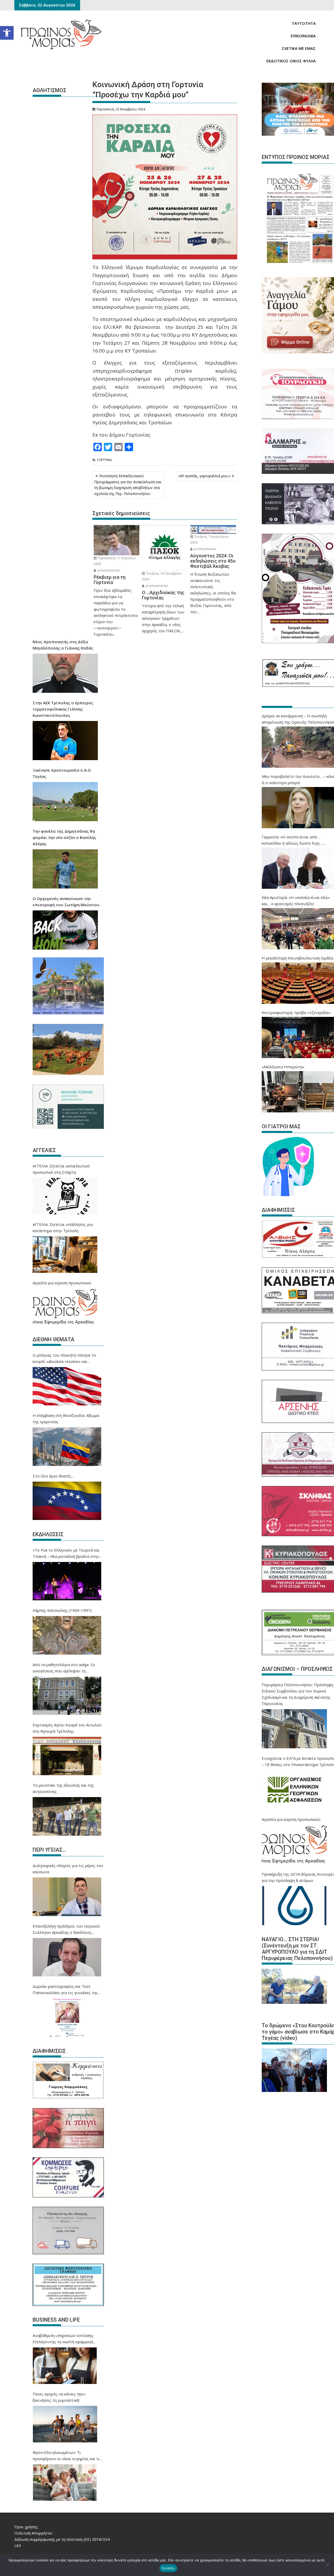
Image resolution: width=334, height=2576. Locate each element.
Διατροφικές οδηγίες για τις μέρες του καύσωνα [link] (68, 1869)
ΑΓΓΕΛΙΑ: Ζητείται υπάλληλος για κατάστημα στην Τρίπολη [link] (63, 1227)
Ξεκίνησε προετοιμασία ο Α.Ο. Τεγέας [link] (62, 773)
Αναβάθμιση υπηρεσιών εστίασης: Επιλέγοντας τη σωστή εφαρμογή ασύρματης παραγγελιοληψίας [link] (63, 2339)
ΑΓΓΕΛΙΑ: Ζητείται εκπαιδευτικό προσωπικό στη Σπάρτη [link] (61, 1169)
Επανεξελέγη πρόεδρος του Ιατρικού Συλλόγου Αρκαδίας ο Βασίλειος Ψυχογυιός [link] (66, 1929)
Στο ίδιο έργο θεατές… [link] (53, 1476)
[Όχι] (327, 2565)
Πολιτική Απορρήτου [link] (33, 2533)
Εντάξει (168, 2568)
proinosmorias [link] (108, 570)
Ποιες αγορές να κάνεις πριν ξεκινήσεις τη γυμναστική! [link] (59, 2397)
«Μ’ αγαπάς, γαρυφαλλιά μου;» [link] (204, 476)
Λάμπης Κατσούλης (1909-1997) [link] (62, 1610)
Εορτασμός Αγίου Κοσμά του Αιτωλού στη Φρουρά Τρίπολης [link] (67, 1728)
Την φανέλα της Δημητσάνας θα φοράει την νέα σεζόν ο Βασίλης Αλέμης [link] (64, 837)
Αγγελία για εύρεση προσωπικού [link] (62, 1283)
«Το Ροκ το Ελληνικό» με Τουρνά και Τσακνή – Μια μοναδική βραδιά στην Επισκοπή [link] (66, 1553)
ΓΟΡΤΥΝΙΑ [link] (105, 460)
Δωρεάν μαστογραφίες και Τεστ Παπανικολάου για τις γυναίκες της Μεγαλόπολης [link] (65, 1990)
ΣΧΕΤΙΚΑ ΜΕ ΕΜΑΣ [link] (299, 48)
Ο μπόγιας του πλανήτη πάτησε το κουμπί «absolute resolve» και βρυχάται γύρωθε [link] (64, 1358)
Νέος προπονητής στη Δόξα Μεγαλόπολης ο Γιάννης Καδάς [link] (63, 645)
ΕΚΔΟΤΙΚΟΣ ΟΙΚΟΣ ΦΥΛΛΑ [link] (291, 61)
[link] (7, 33)
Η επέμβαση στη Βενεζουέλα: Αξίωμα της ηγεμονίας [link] (66, 1418)
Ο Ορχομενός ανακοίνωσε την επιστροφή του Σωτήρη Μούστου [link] (66, 902)
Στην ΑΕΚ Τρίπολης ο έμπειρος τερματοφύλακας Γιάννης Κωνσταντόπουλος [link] (63, 709)
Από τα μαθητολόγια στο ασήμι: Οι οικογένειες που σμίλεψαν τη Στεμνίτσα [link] (64, 1668)
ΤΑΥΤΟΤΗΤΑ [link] (304, 23)
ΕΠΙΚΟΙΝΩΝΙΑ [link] (303, 36)
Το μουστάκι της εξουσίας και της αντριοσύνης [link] (63, 1788)
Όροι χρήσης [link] (26, 2527)
